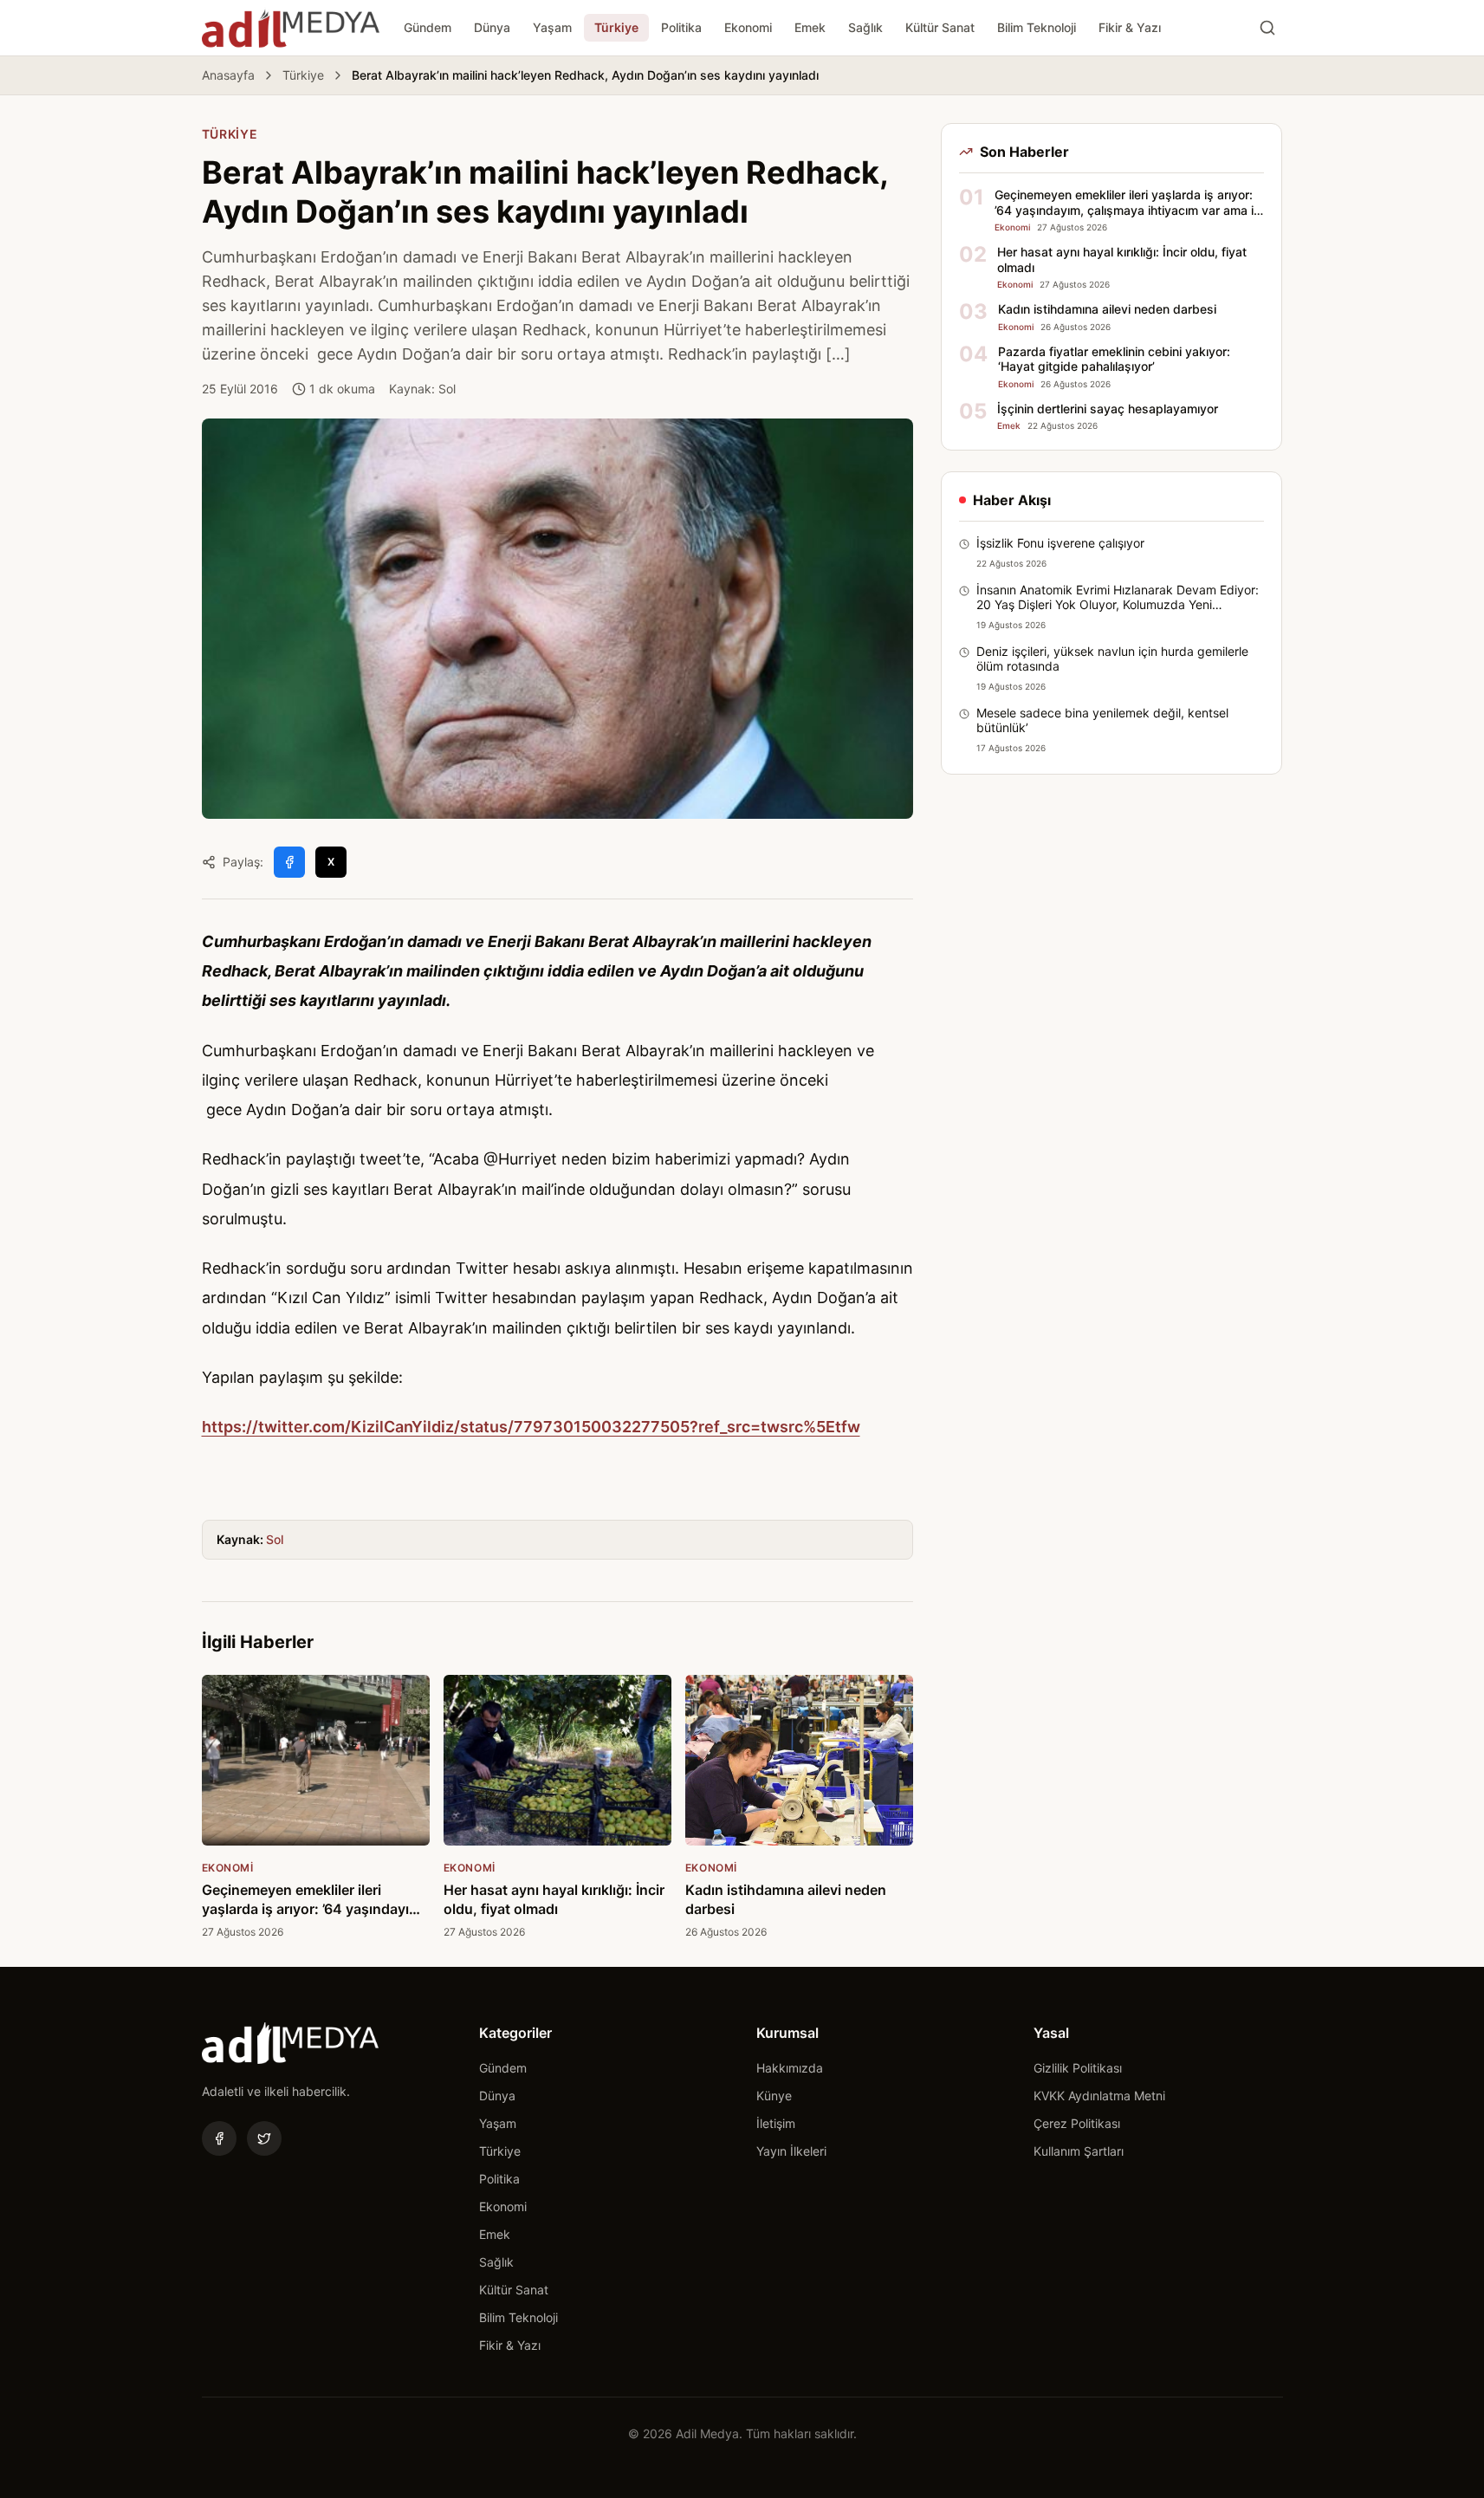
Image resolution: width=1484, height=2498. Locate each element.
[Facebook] (219, 2138)
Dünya (492, 27)
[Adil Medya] (291, 28)
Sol (275, 1539)
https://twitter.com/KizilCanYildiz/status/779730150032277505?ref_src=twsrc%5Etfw (531, 1427)
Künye (774, 2096)
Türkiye (616, 27)
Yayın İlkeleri (791, 2151)
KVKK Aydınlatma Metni (1099, 2096)
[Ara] (1267, 28)
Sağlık (865, 27)
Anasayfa (228, 75)
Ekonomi (748, 27)
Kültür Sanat (940, 27)
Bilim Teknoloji (1037, 27)
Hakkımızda (790, 2068)
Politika (681, 27)
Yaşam (552, 27)
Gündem (428, 27)
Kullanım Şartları (1079, 2151)
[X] (264, 2138)
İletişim (776, 2123)
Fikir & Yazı (1130, 27)
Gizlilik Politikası (1078, 2068)
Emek (810, 27)
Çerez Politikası (1077, 2123)
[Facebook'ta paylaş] (289, 862)
